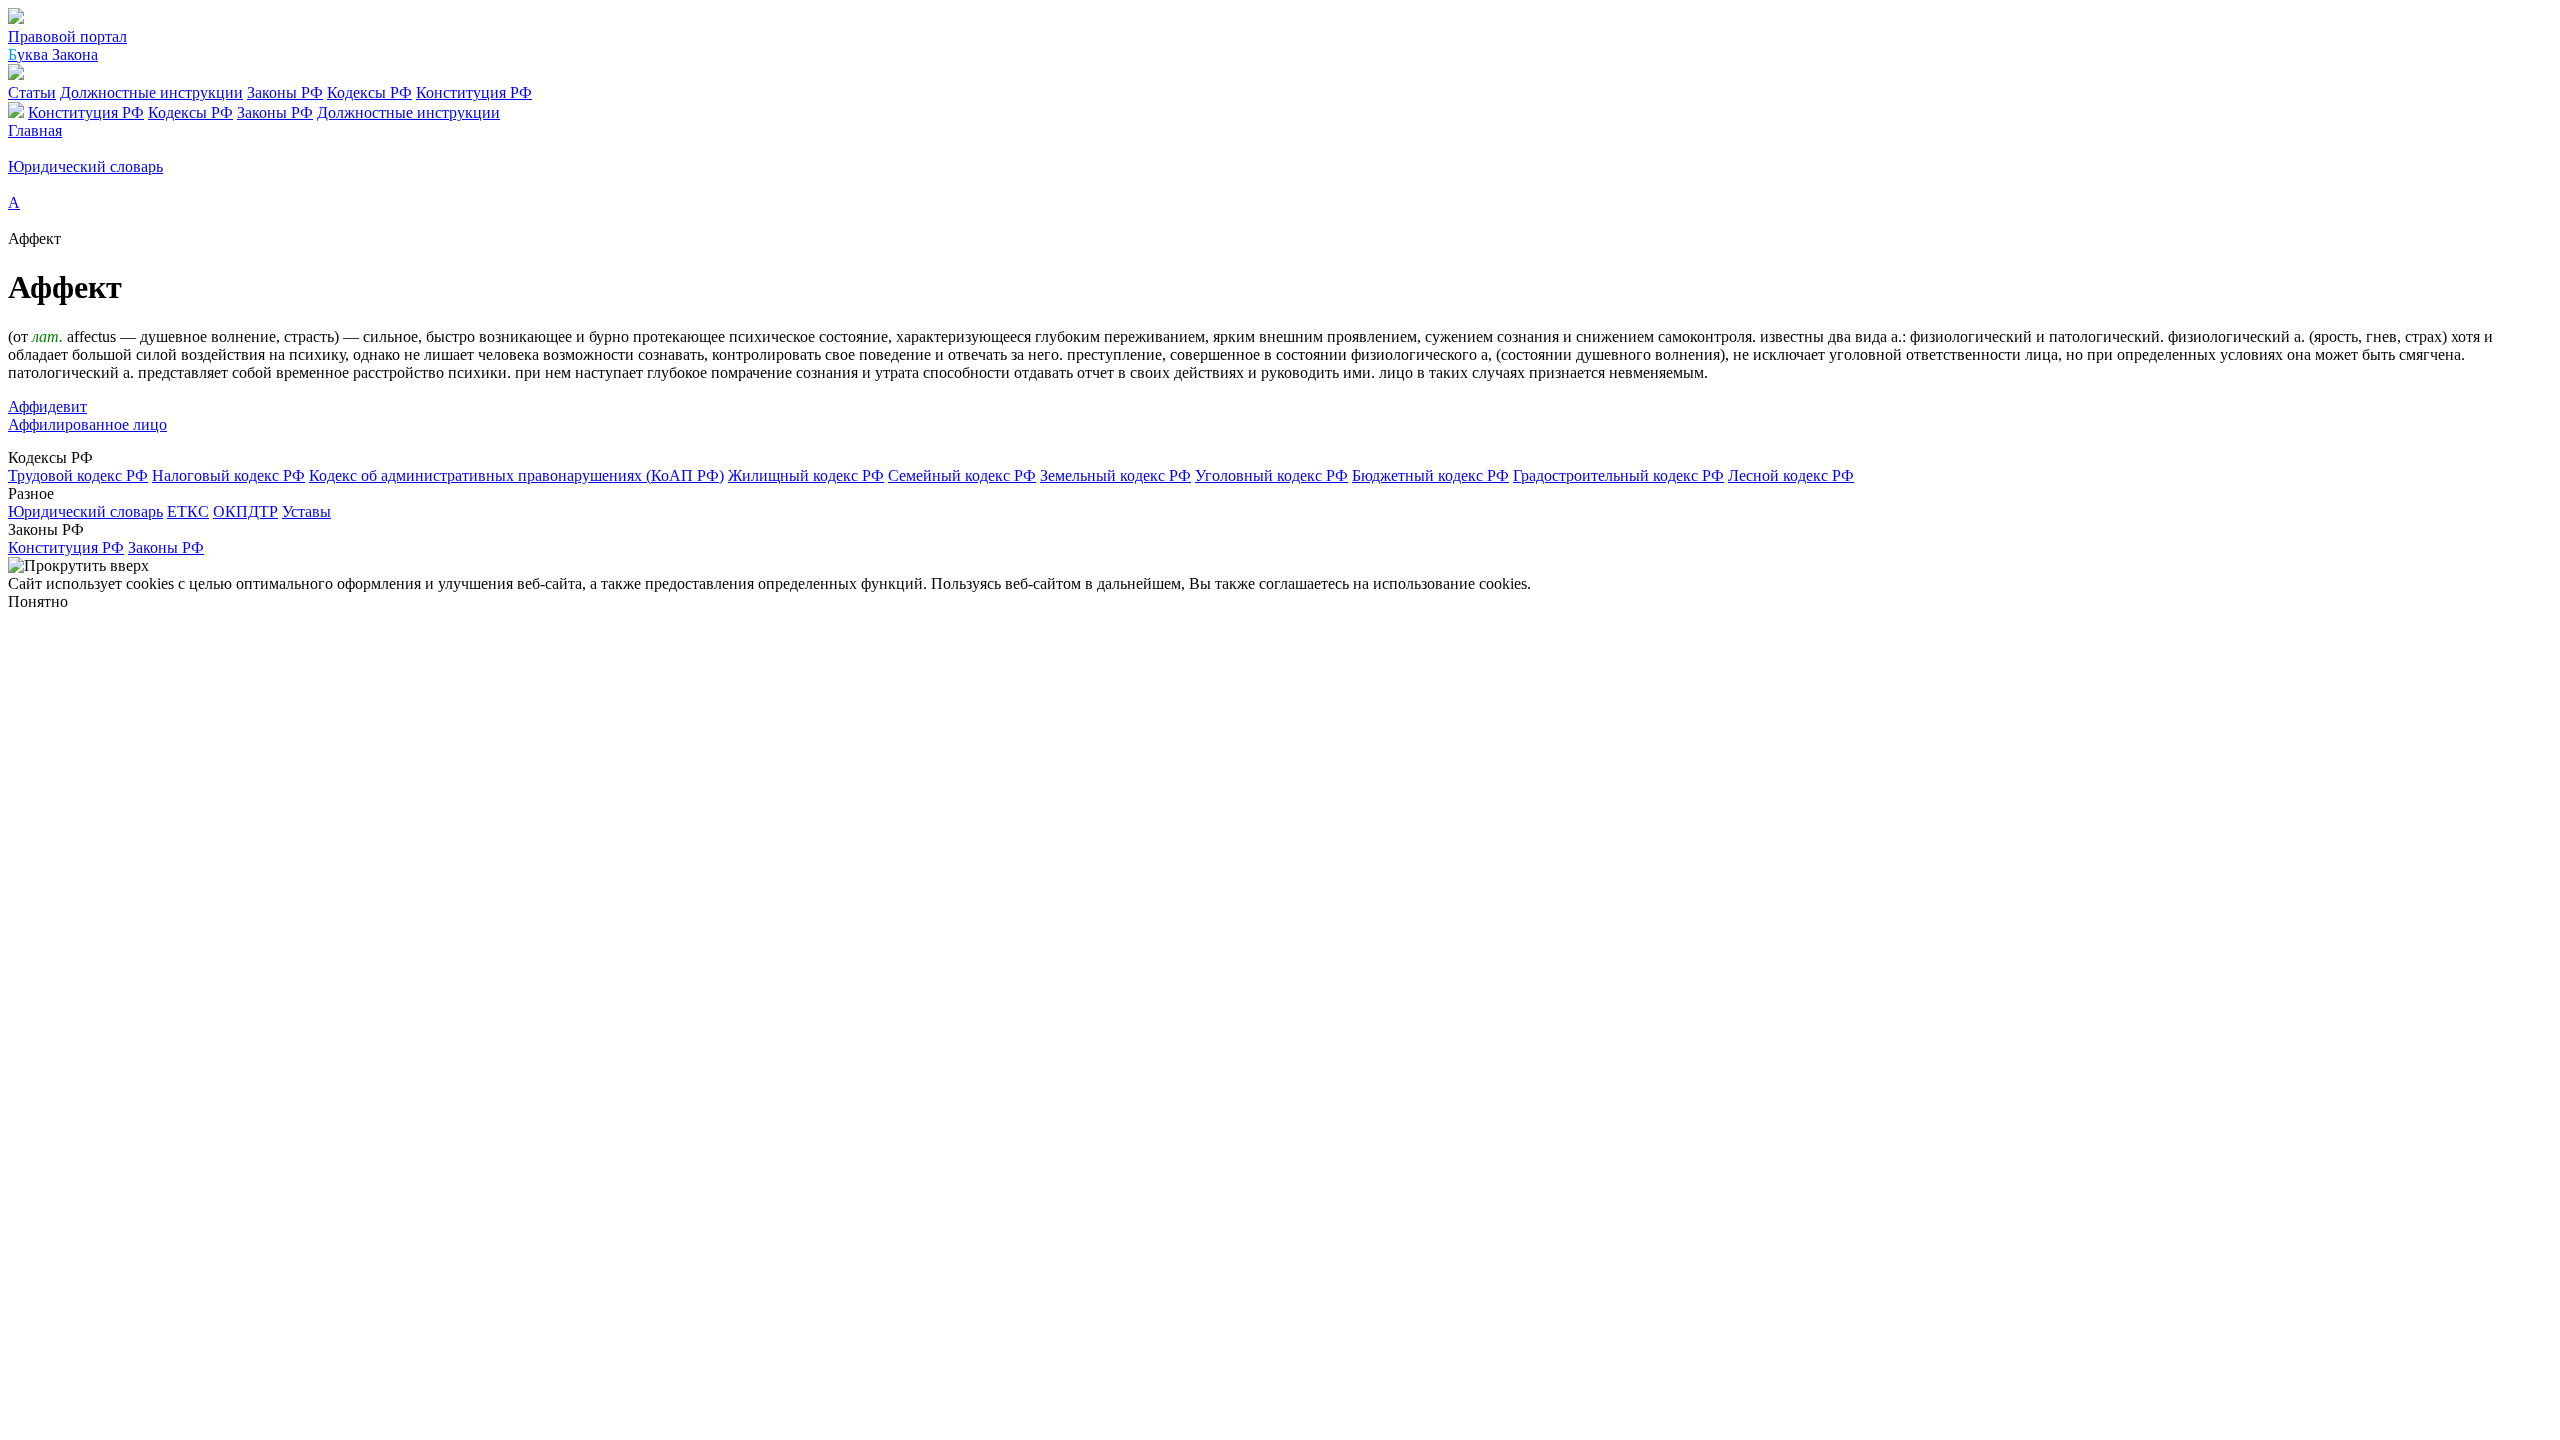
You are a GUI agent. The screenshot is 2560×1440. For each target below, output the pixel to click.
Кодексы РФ (369, 92)
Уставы (306, 511)
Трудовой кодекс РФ (78, 475)
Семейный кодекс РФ (962, 475)
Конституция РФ (474, 92)
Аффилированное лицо (87, 424)
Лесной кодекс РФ (1791, 475)
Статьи (32, 92)
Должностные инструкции (151, 92)
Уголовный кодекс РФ (1271, 475)
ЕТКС (188, 511)
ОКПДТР (245, 511)
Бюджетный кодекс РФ (1430, 475)
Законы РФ (285, 92)
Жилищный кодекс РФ (806, 475)
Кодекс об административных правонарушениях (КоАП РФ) (516, 475)
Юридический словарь (85, 511)
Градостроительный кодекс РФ (1618, 475)
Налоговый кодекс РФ (228, 475)
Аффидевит (47, 406)
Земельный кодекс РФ (1115, 475)
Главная (35, 130)
